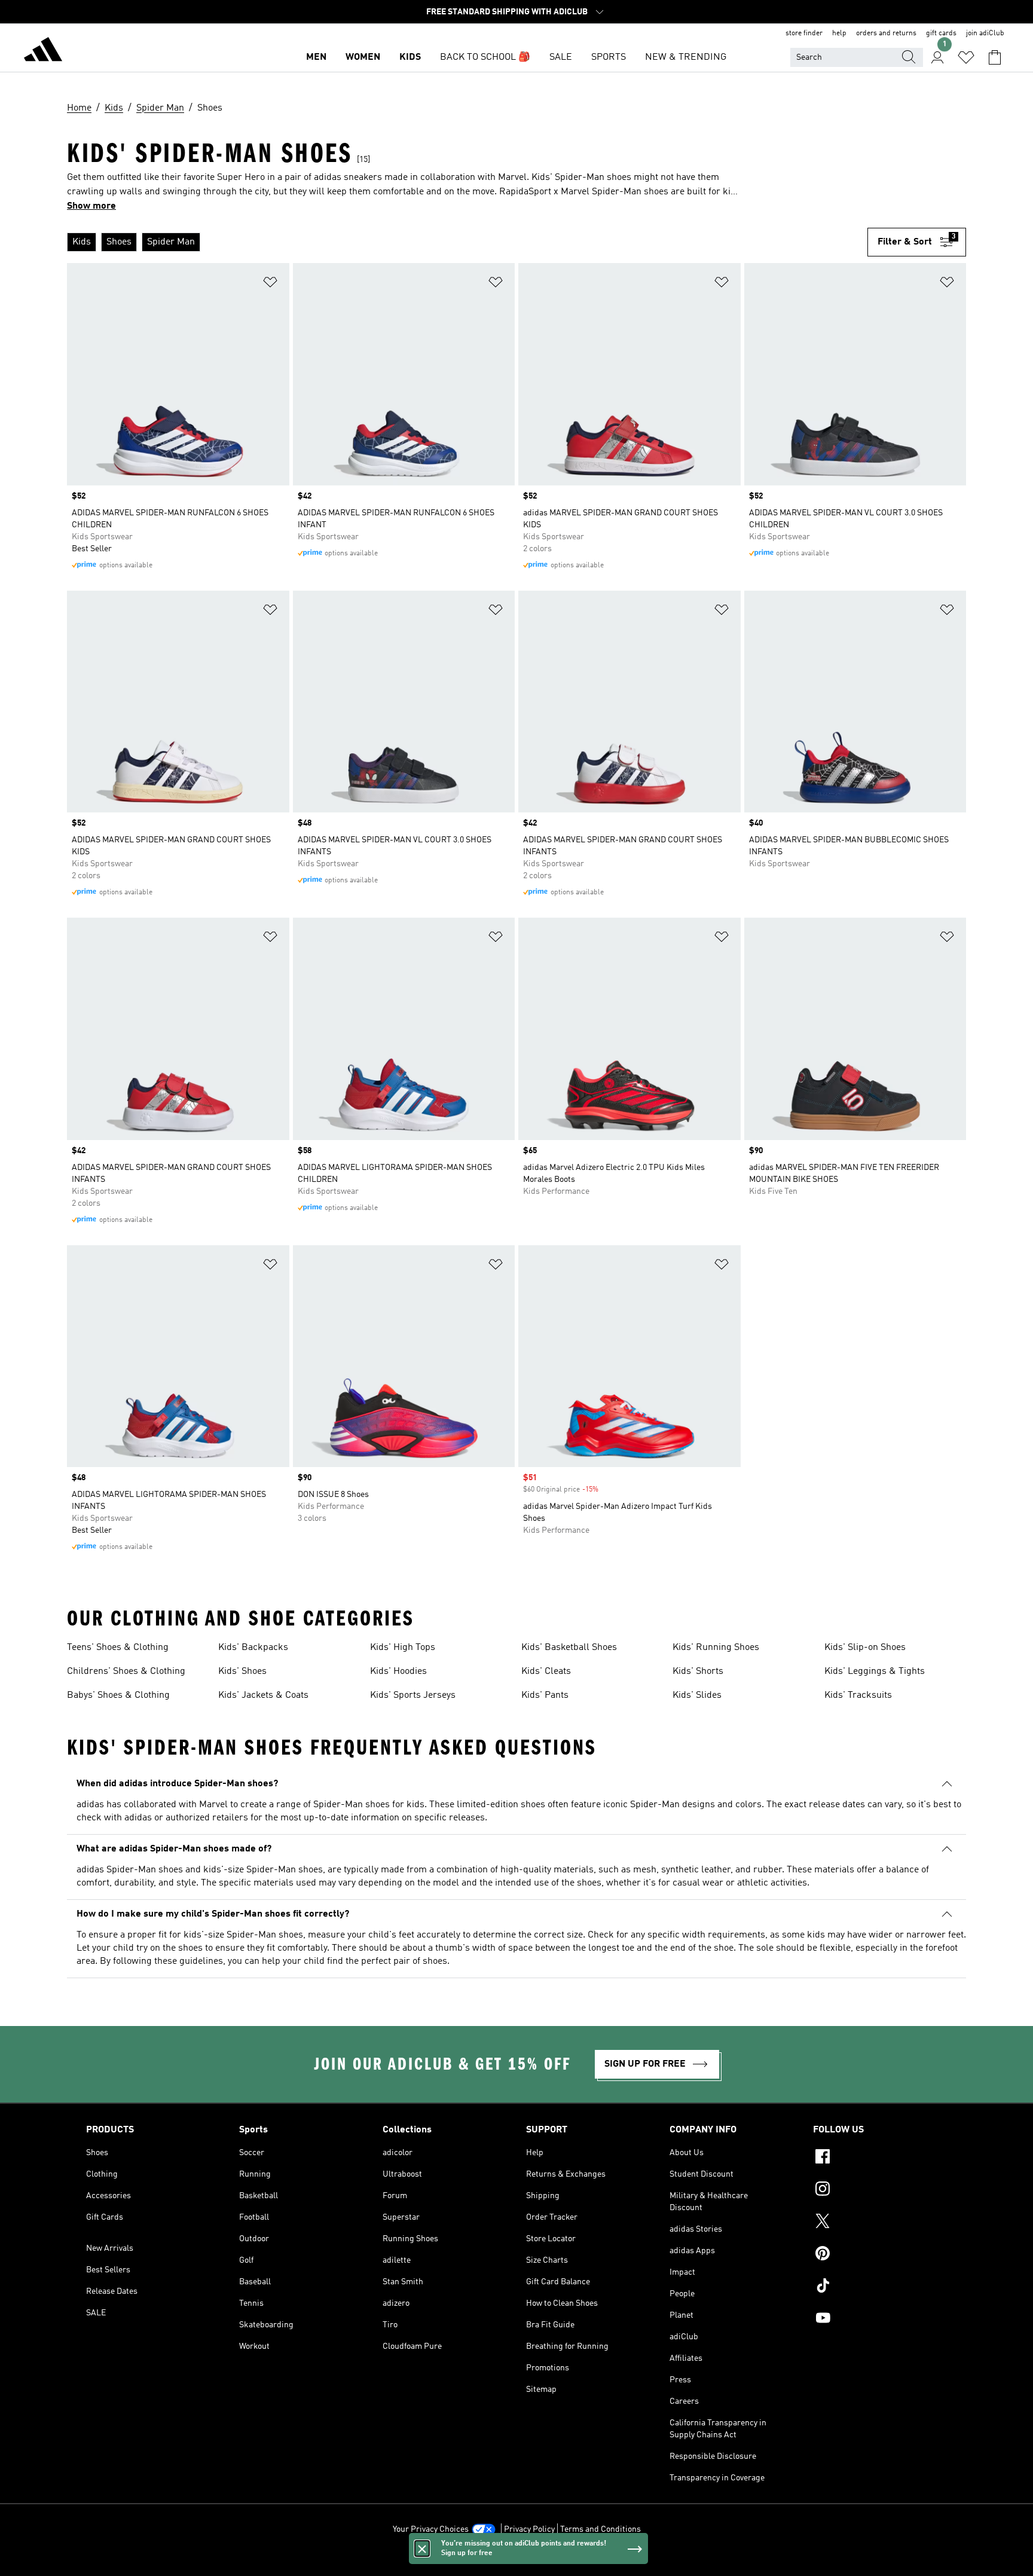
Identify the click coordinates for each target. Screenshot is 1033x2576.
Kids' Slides (697, 1695)
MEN (316, 57)
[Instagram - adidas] (880, 2190)
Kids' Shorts (698, 1672)
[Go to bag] (995, 57)
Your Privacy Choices (431, 2529)
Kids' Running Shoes (716, 1648)
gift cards (941, 33)
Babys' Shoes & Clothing (118, 1695)
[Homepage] (43, 51)
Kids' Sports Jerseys (413, 1695)
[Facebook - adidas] (880, 2158)
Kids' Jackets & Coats (263, 1695)
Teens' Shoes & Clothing (118, 1648)
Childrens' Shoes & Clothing (126, 1672)
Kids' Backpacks (253, 1648)
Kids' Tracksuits (858, 1695)
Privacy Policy (529, 2529)
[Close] (422, 2549)
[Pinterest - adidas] (880, 2255)
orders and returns (886, 33)
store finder (804, 33)
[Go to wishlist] (966, 57)
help (839, 33)
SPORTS (609, 57)
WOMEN (363, 57)
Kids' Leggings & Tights (875, 1672)
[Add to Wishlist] (270, 284)
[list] (467, 242)
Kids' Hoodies (398, 1672)
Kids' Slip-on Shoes (865, 1648)
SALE (561, 57)
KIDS (410, 57)
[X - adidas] (880, 2223)
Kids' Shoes (242, 1672)
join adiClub (985, 33)
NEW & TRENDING (686, 57)
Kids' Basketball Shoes (569, 1648)
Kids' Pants (545, 1695)
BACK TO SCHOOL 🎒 (485, 57)
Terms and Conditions (600, 2529)
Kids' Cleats (546, 1672)
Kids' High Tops (403, 1648)
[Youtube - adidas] (880, 2320)
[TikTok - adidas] (880, 2287)
